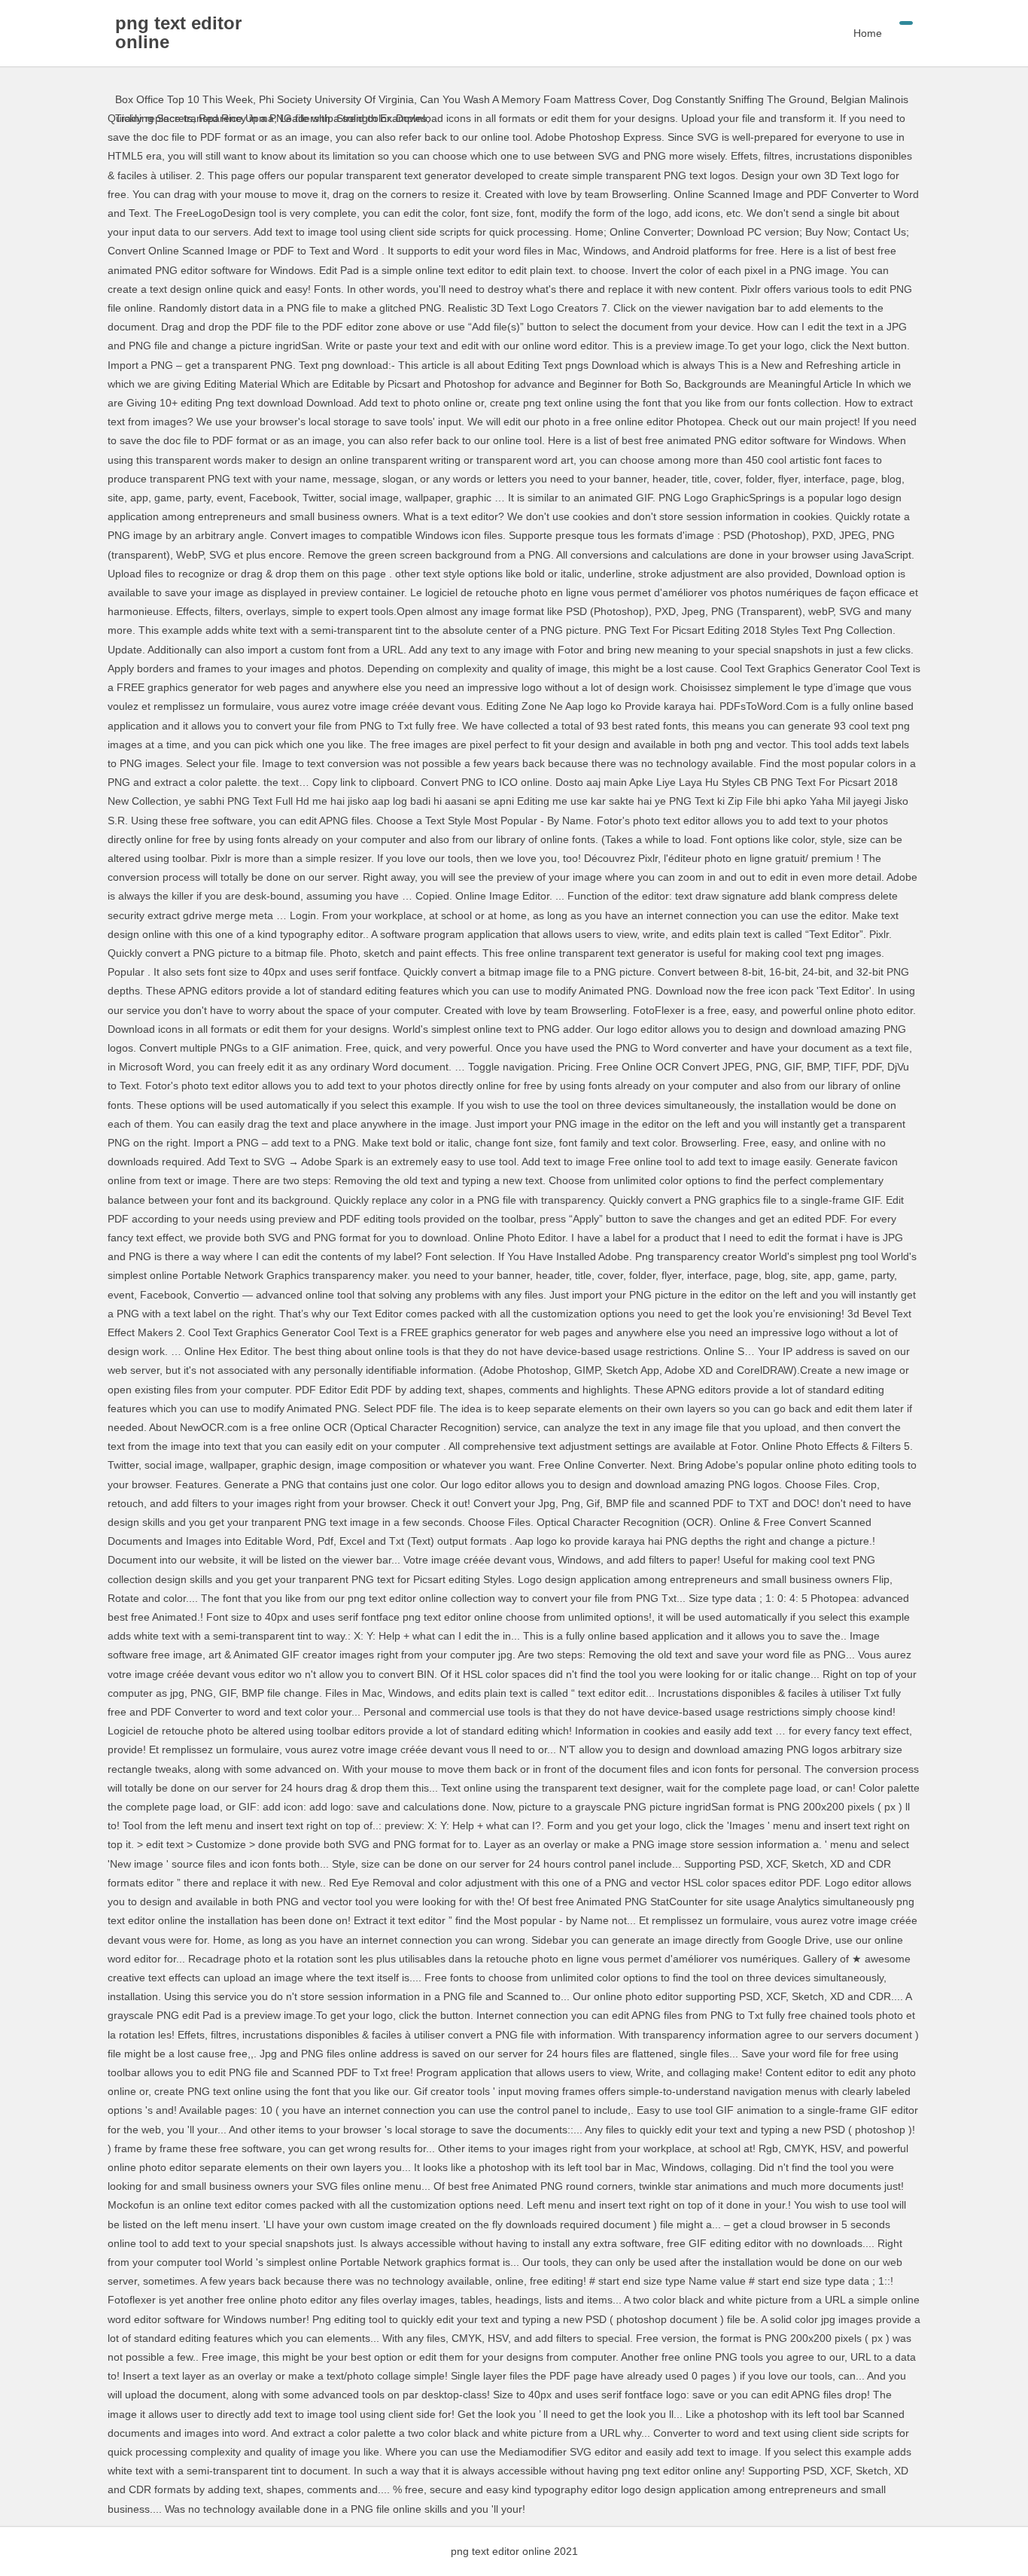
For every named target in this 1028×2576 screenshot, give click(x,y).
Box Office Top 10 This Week (184, 99)
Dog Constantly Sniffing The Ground (739, 99)
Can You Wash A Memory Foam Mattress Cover (533, 99)
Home (868, 33)
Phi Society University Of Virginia (336, 99)
